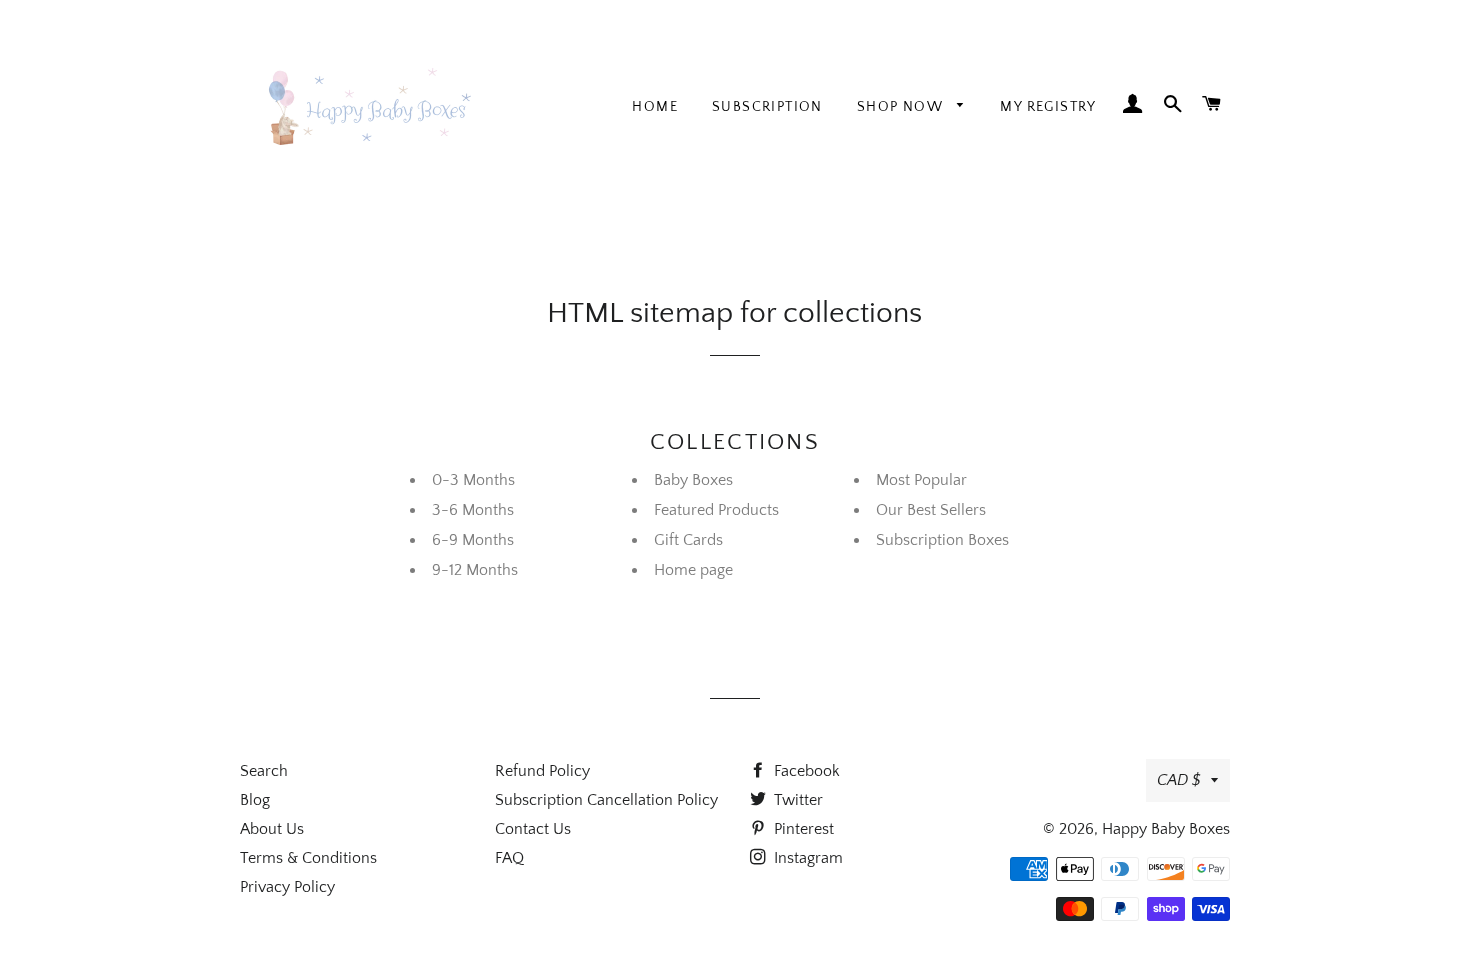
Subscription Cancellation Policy (606, 800)
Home (655, 107)
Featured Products (716, 510)
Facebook (805, 771)
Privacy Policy (287, 887)
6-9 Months (473, 540)
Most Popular (921, 480)
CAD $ (1179, 780)
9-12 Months (475, 570)
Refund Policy (542, 771)
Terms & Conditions (308, 858)
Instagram (806, 858)
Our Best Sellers (931, 510)
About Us (272, 829)
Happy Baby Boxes (1166, 829)
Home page (693, 570)
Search (264, 771)
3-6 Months (473, 510)
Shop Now (902, 107)
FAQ (509, 858)
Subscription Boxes (942, 540)
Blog (255, 800)
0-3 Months (473, 480)
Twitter (796, 800)
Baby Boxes (693, 480)
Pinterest (802, 829)
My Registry (1048, 107)
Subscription (767, 107)
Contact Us (533, 829)
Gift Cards (688, 540)
